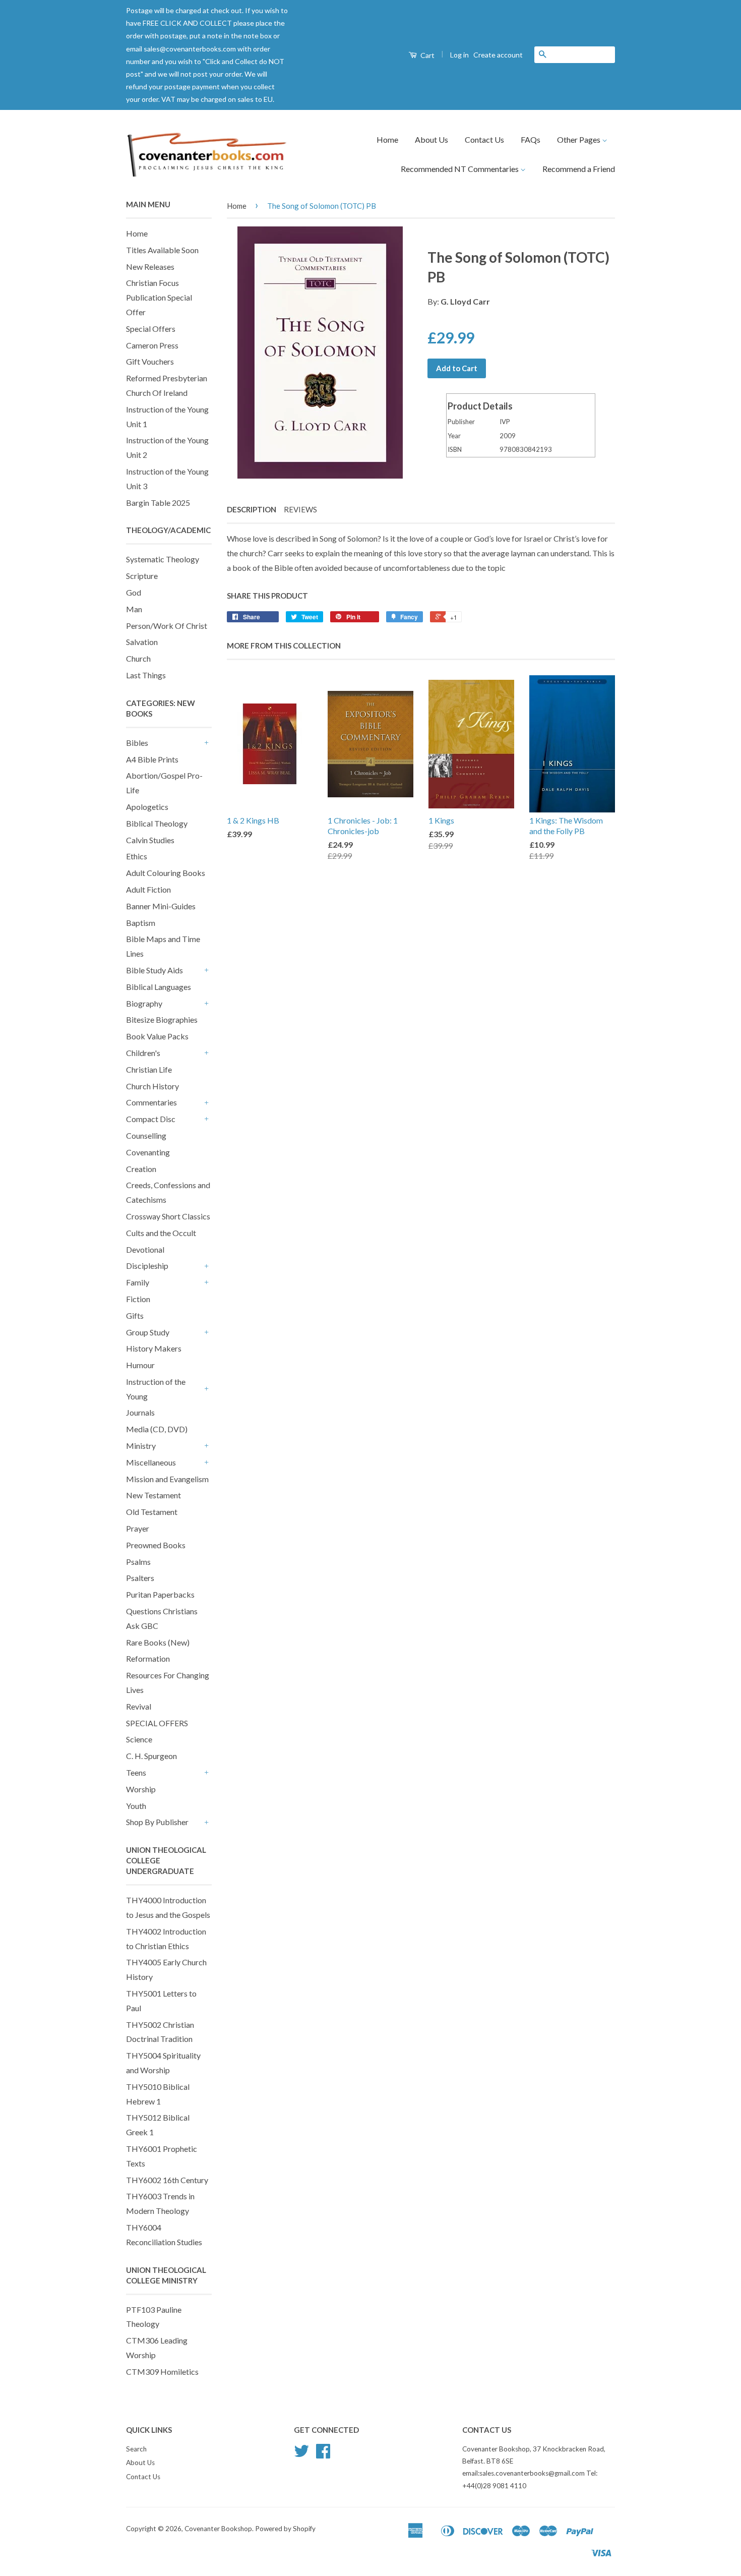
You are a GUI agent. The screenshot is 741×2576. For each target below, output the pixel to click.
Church (138, 658)
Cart (427, 55)
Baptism (141, 923)
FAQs (531, 139)
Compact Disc (151, 1119)
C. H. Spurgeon (151, 1756)
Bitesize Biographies (162, 1019)
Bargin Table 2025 (158, 503)
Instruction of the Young (156, 1389)
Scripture (142, 576)
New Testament (153, 1495)
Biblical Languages (159, 987)
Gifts (135, 1315)
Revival (139, 1706)
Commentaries (151, 1102)
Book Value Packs (157, 1036)
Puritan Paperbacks (160, 1594)
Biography (144, 1003)
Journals (140, 1412)
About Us (431, 139)
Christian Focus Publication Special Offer (159, 297)
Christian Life (149, 1069)
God (134, 592)
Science (139, 1739)
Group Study (148, 1332)
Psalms (138, 1562)
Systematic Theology (163, 559)
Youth (136, 1806)
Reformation (148, 1658)
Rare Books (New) (158, 1642)
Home (387, 139)
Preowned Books (156, 1545)
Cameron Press (152, 345)
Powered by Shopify (285, 2529)
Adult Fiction (148, 889)
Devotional (145, 1249)
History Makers (154, 1348)
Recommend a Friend (579, 169)
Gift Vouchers (150, 361)
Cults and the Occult (161, 1233)
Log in (459, 55)
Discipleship (147, 1266)
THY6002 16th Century (167, 2180)
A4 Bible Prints (152, 759)
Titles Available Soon (162, 250)
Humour (140, 1365)
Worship (141, 1789)
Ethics (137, 856)
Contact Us (484, 139)
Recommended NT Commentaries (460, 169)
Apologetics (147, 807)
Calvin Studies (150, 840)
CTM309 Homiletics (162, 2372)
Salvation (142, 642)
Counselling (146, 1135)
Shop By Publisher (157, 1822)
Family (138, 1282)
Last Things (146, 675)
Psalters (140, 1578)
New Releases (150, 267)
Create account (498, 55)
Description (252, 509)
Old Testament (152, 1512)
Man (134, 609)
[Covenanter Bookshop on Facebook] (323, 2454)
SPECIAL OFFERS (157, 1723)
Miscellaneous (151, 1462)
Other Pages (579, 139)
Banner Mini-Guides (161, 906)
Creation (141, 1169)
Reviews (300, 509)
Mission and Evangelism (167, 1479)
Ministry (141, 1446)
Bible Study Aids (155, 970)
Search (136, 2449)
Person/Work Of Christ (167, 626)
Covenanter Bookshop (218, 2529)
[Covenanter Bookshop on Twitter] (301, 2454)
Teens (136, 1772)
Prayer (138, 1528)
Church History (152, 1086)
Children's (143, 1053)
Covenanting (148, 1152)
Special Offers (151, 329)
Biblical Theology (157, 823)
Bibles (137, 743)
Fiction (138, 1299)
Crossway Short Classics (168, 1216)
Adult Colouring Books (166, 873)
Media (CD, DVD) (157, 1429)
